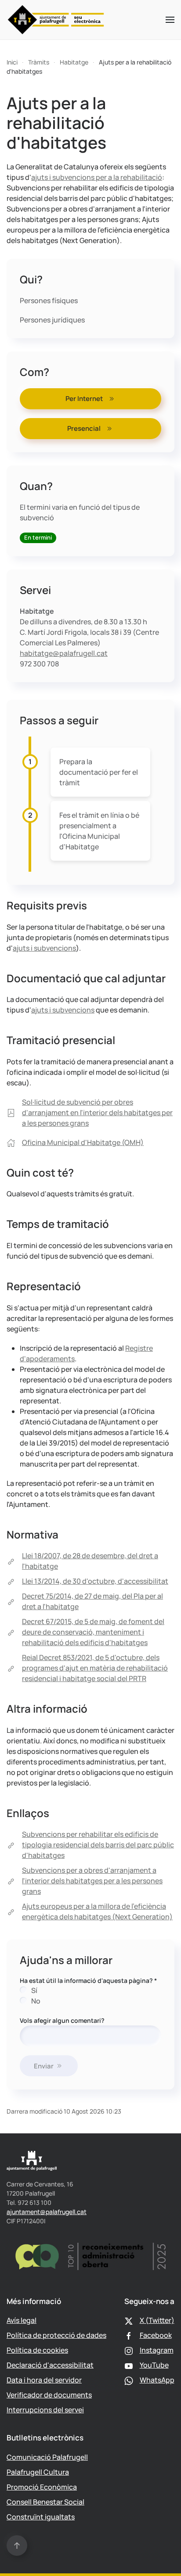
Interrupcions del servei (45, 2410)
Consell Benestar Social (45, 2502)
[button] (170, 20)
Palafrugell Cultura (38, 2472)
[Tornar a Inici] (56, 20)
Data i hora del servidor (44, 2380)
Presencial (84, 428)
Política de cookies (37, 2350)
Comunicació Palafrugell (47, 2457)
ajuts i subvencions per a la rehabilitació (97, 177)
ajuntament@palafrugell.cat (47, 2212)
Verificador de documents (49, 2395)
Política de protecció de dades (56, 2335)
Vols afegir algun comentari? (62, 2020)
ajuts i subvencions (44, 948)
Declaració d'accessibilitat (50, 2365)
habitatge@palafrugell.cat (64, 653)
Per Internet (84, 399)
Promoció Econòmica (42, 2487)
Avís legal (22, 2320)
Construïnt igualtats (41, 2517)
